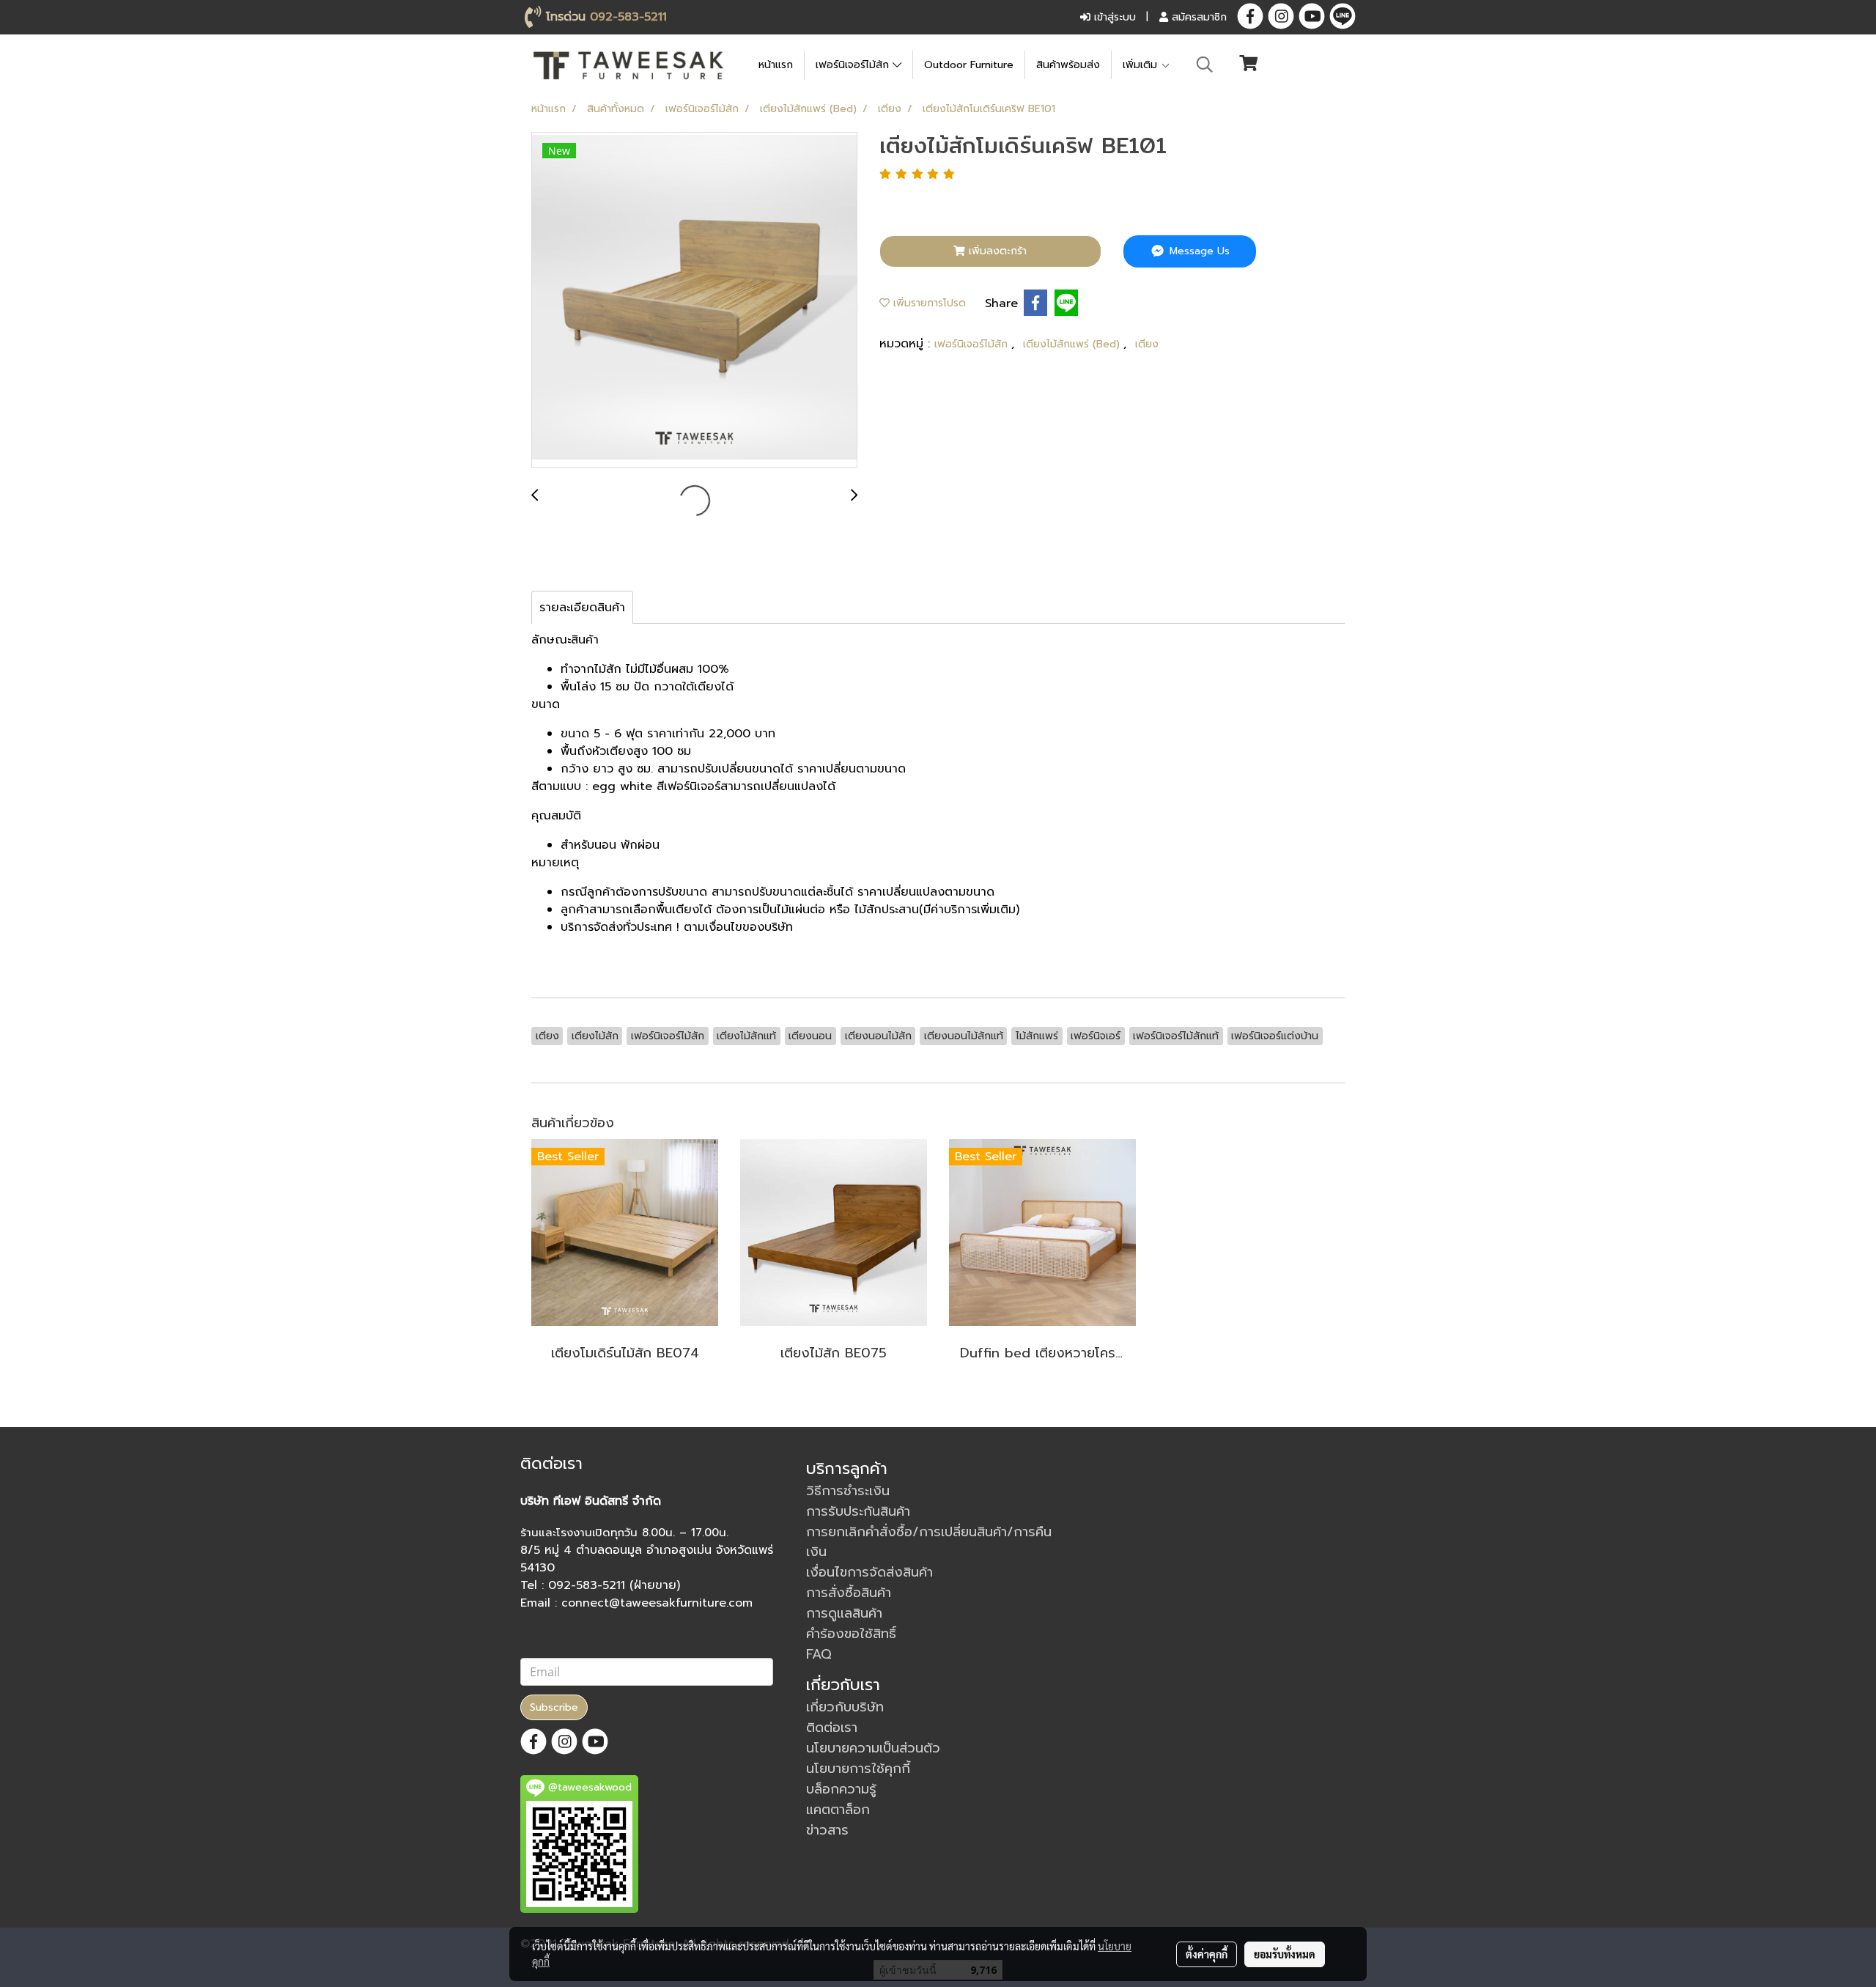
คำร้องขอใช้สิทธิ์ (851, 1634)
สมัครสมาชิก (1197, 17)
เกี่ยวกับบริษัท (845, 1707)
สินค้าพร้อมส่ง (1068, 65)
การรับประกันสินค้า (858, 1511)
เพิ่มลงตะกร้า (996, 251)
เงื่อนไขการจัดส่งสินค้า (869, 1572)
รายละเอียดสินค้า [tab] (582, 608)
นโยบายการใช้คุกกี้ (858, 1769)
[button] (1205, 64)
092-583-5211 (628, 17)
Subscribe (554, 1707)
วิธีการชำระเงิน (848, 1491)
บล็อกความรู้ (841, 1789)
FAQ (819, 1654)
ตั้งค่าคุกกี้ (1207, 1954)
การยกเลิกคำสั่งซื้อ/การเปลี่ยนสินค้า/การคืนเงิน (929, 1542)
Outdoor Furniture (969, 65)
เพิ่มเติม (1142, 65)
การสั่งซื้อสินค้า (849, 1593)
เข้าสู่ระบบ (1113, 17)
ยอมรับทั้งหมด (1285, 1954)
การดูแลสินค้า (844, 1613)
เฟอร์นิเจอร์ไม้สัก (854, 65)
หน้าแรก (776, 65)
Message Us (1198, 251)
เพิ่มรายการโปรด (928, 303)
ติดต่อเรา (832, 1728)
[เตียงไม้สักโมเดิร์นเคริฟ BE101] (694, 301)
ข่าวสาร (827, 1830)
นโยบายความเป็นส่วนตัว (873, 1748)
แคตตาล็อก (838, 1810)
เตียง (1147, 344)
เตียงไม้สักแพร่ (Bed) (1073, 344)
